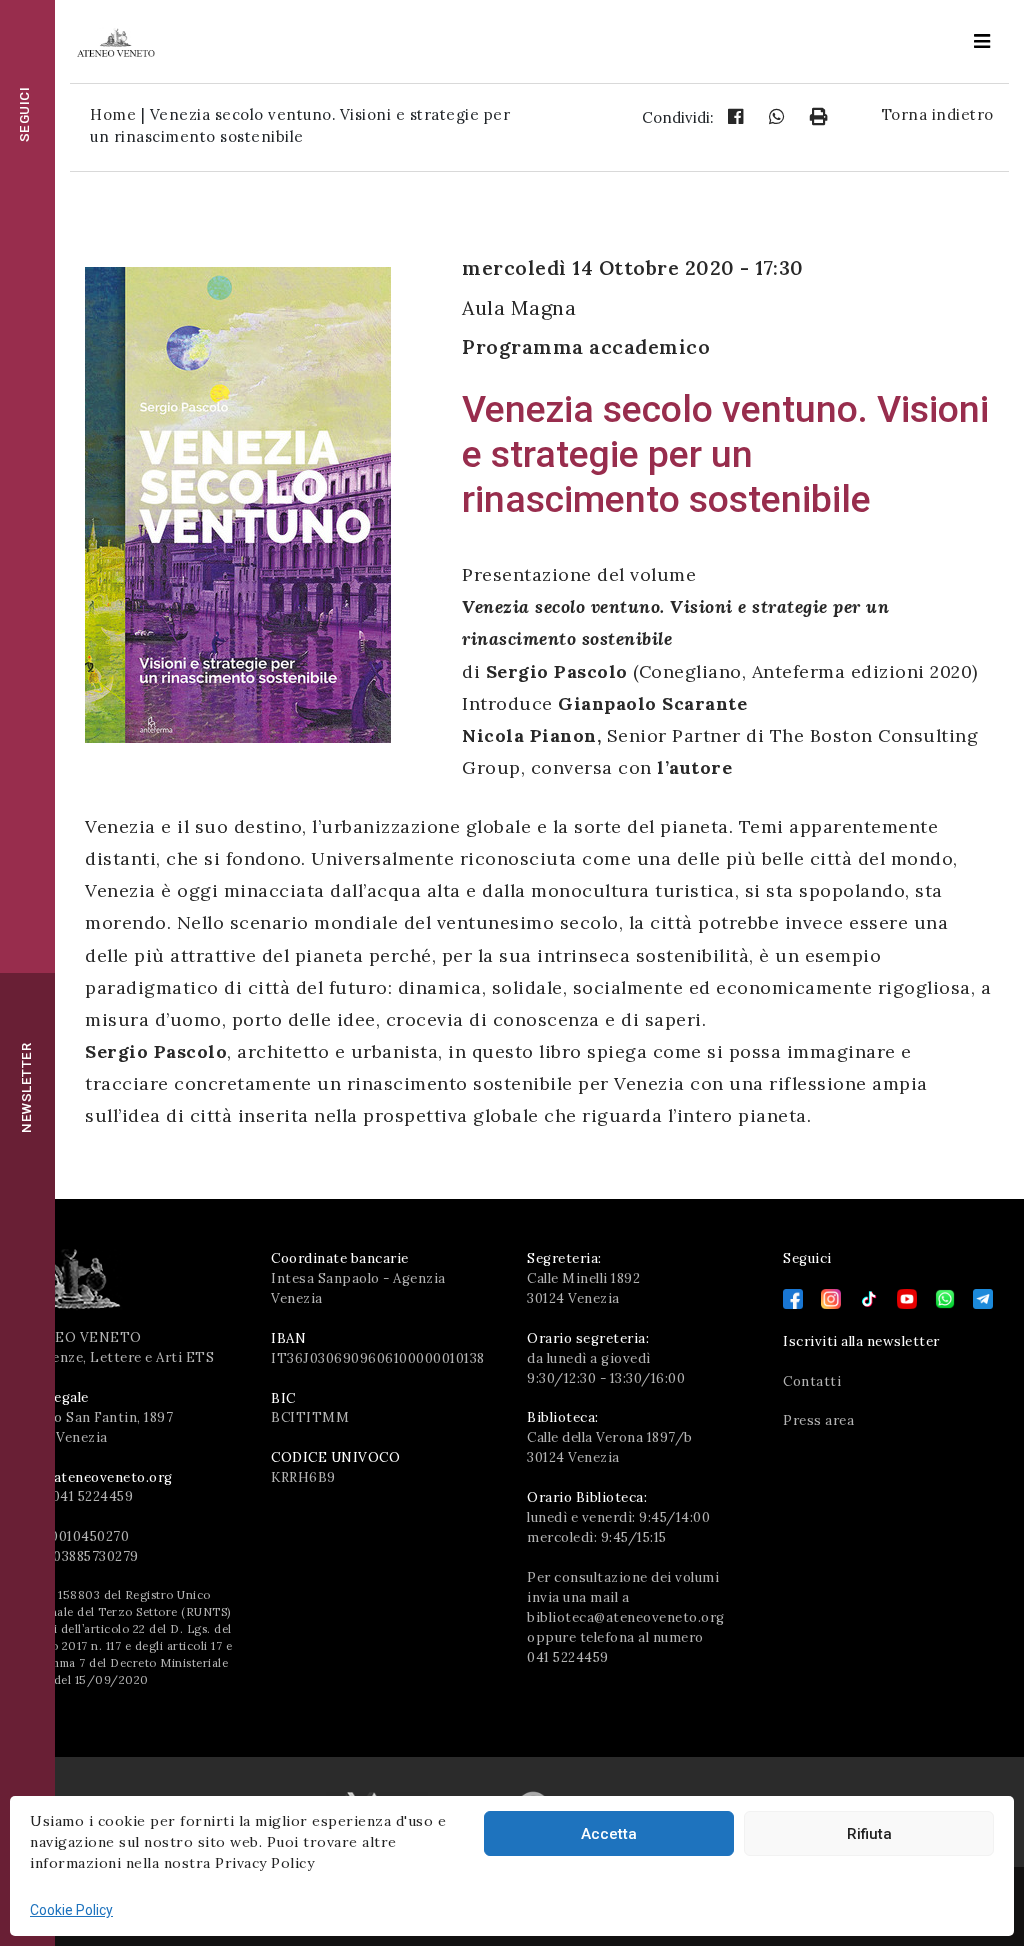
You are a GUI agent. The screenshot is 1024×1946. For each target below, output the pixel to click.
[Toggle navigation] (982, 41)
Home (113, 114)
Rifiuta (869, 1834)
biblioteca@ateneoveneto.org (626, 1617)
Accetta (609, 1834)
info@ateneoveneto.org (94, 1477)
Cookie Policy (71, 1910)
